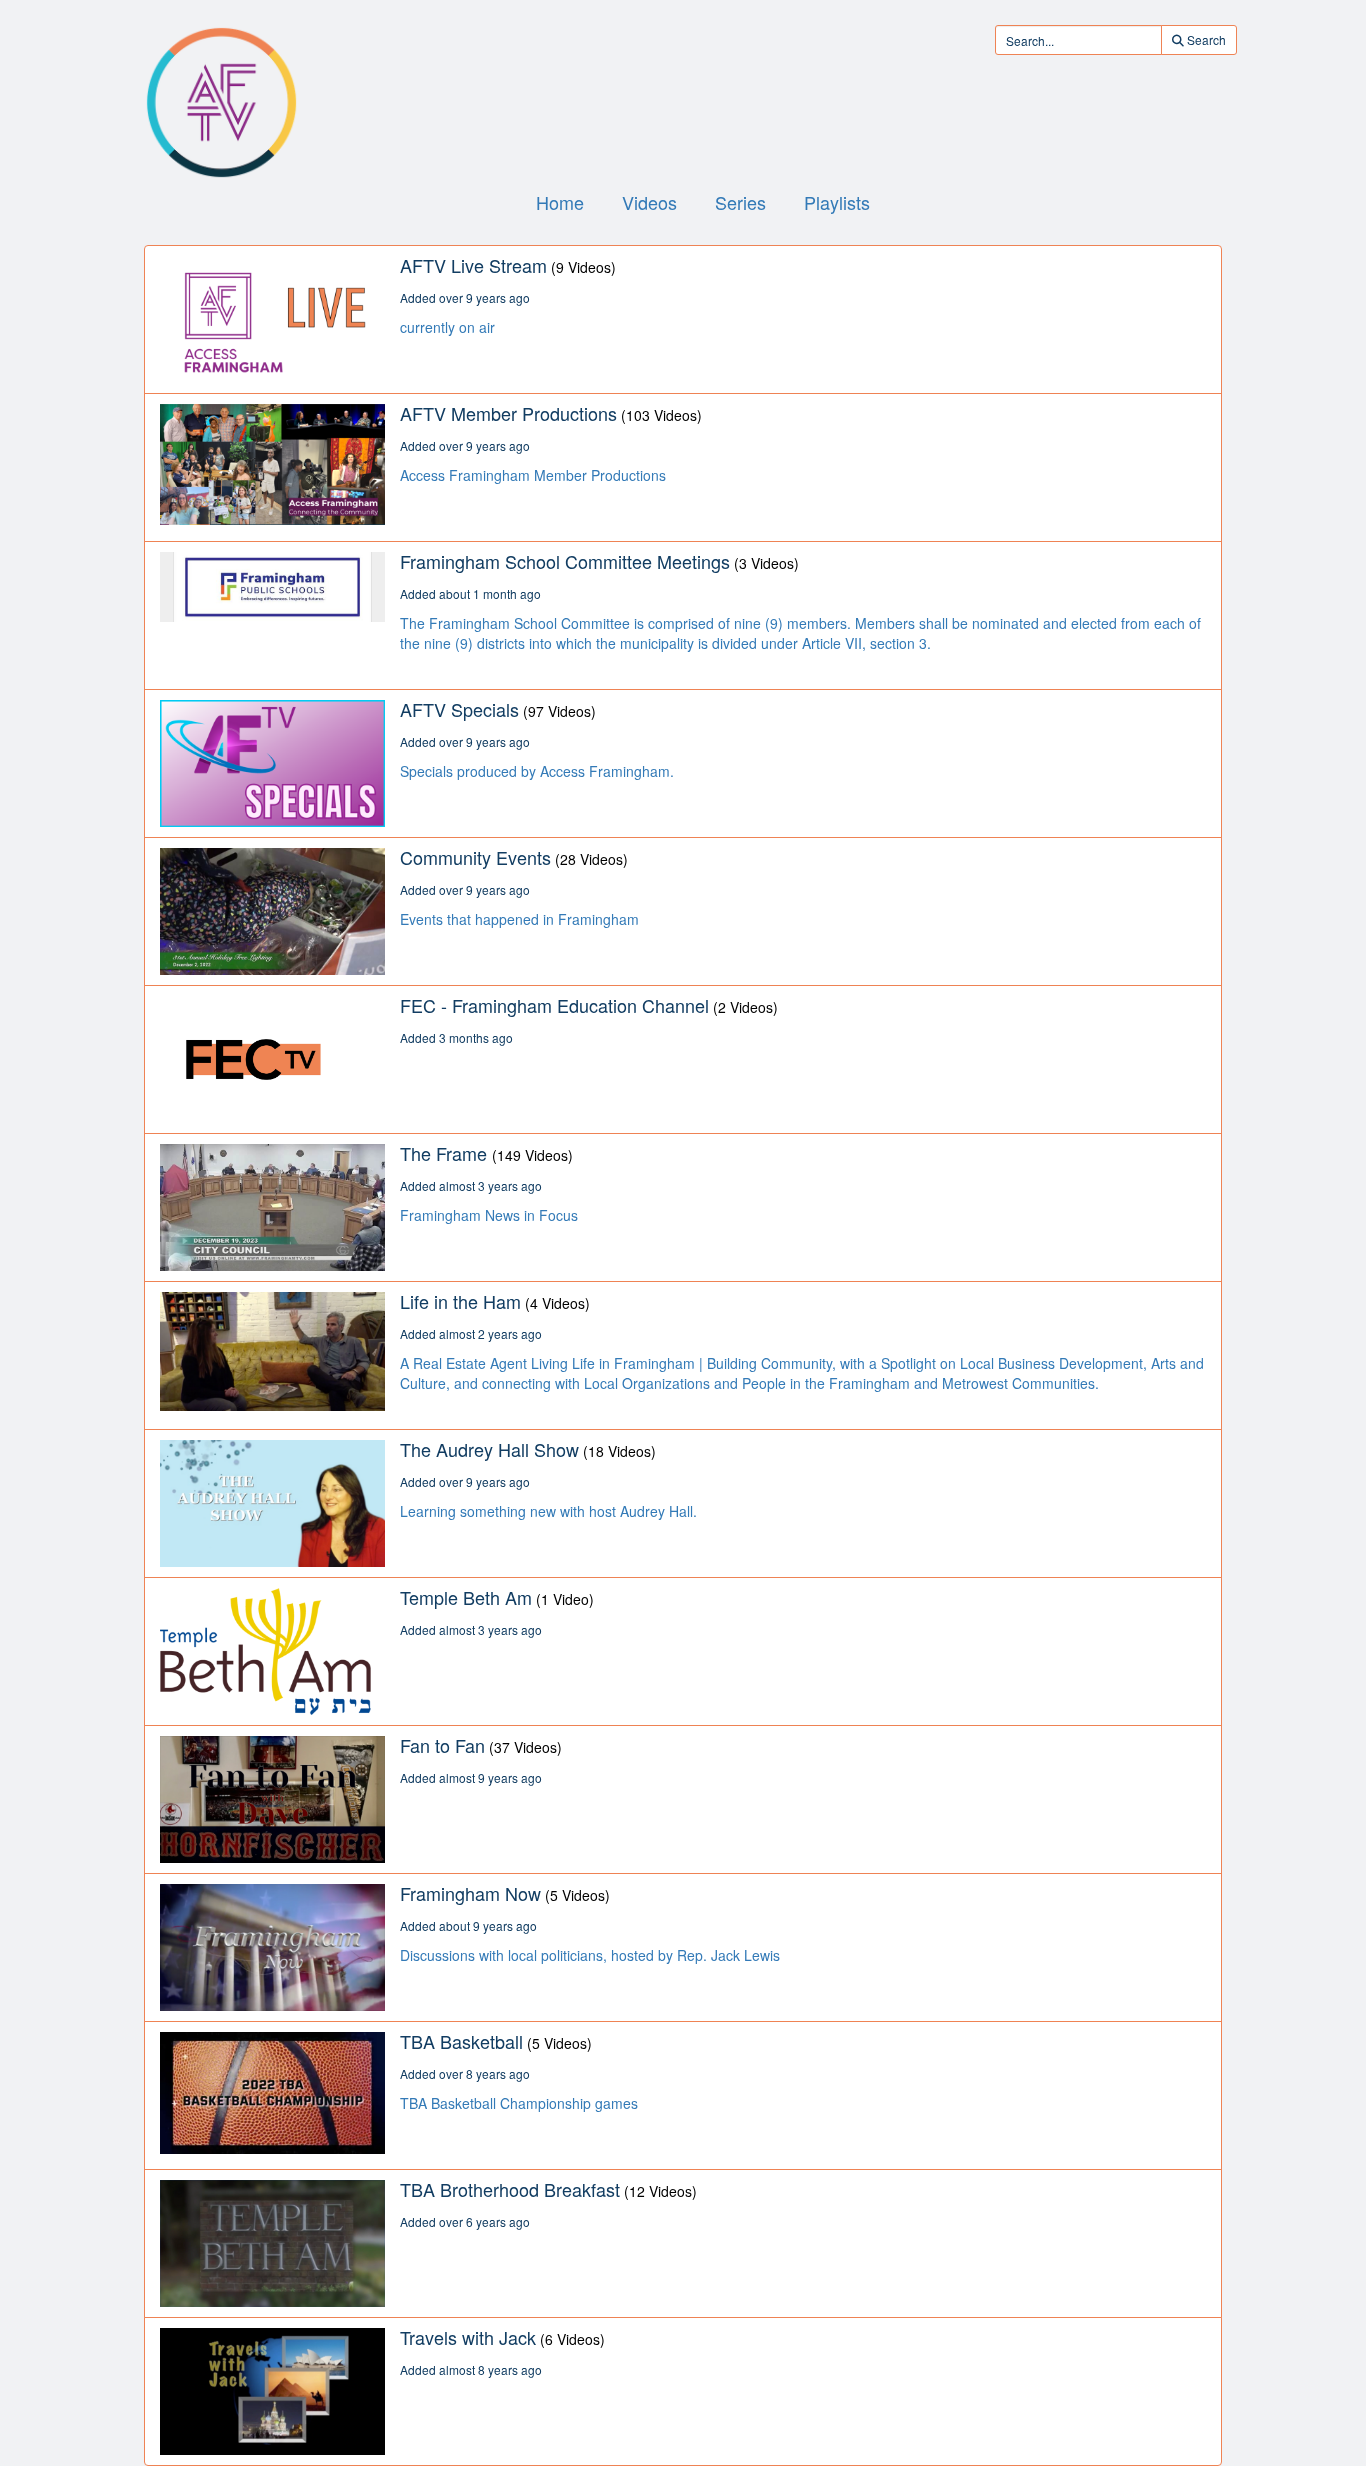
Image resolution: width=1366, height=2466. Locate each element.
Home (560, 202)
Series (740, 202)
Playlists (837, 202)
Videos (649, 202)
